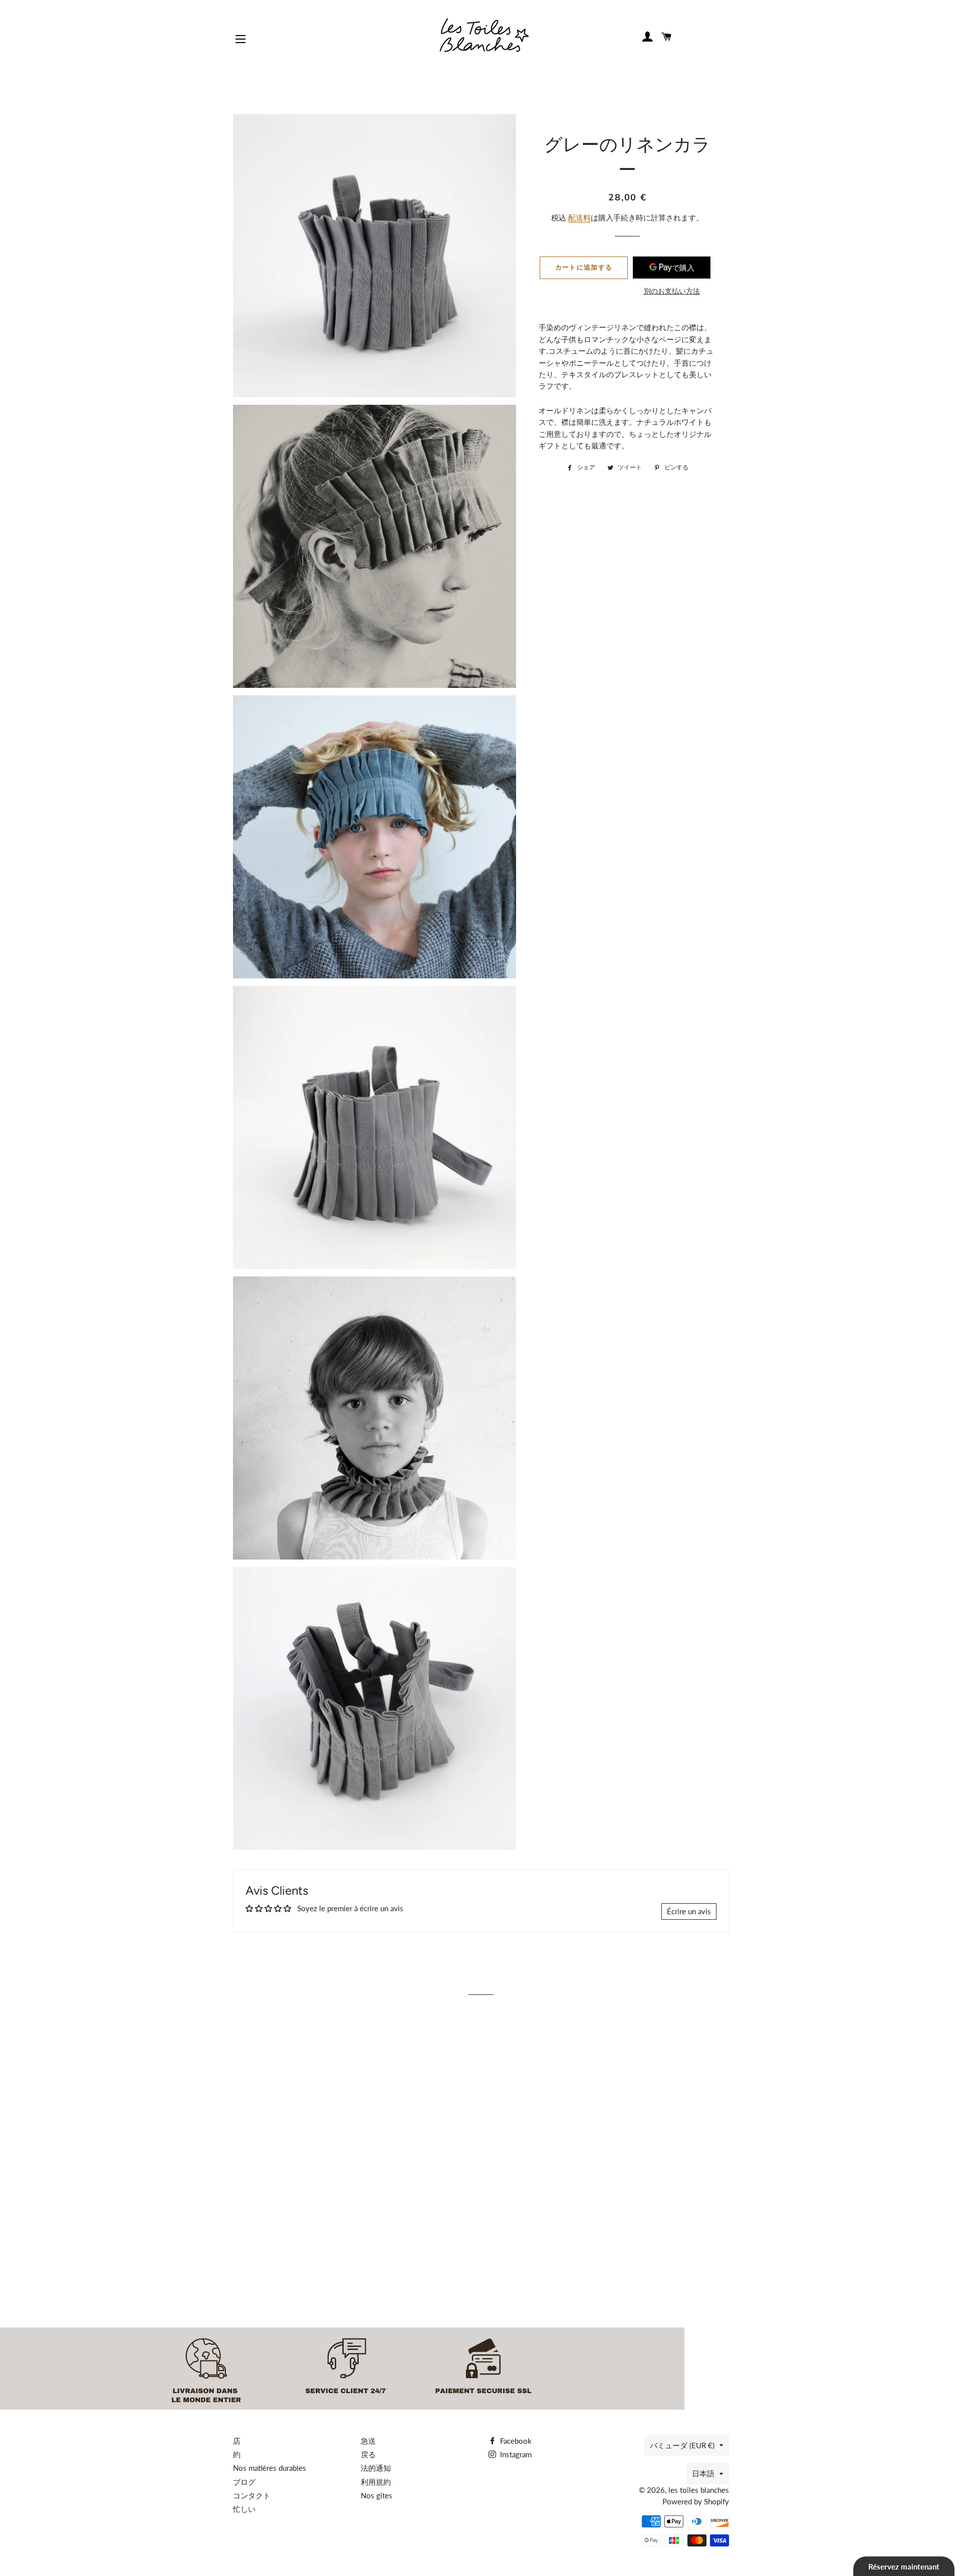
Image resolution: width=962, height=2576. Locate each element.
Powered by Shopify (696, 2501)
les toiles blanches (699, 2490)
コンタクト (252, 2495)
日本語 (703, 2473)
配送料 (579, 217)
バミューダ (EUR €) (682, 2445)
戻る (368, 2454)
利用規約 (376, 2482)
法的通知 (376, 2468)
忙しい (244, 2509)
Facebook (515, 2441)
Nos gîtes (377, 2495)
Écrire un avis (689, 1911)
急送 (368, 2441)
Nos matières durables (270, 2468)
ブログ (244, 2482)
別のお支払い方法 (672, 291)
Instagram (515, 2454)
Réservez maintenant (904, 2566)
